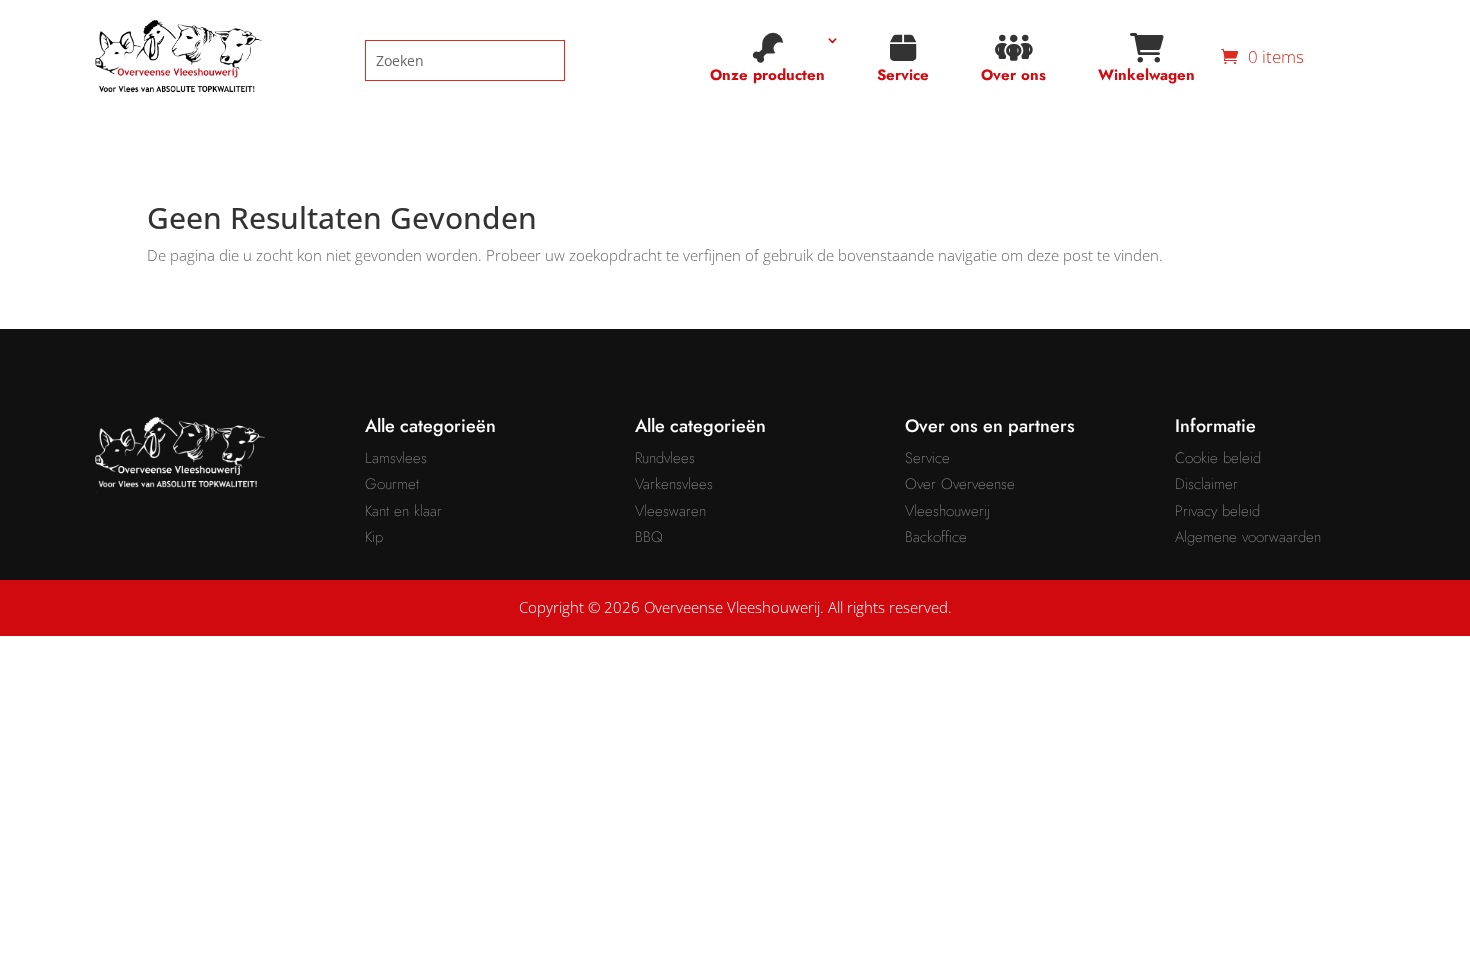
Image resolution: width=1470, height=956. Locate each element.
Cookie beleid (1218, 458)
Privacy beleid (1217, 511)
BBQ (649, 537)
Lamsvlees (396, 458)
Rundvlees (665, 458)
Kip (374, 537)
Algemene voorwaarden (1248, 537)
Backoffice (936, 537)
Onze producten (767, 75)
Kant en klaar (403, 511)
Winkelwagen (1146, 75)
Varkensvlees (674, 484)
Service (903, 75)
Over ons (1013, 75)
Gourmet (392, 484)
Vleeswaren (670, 511)
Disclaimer (1206, 484)
